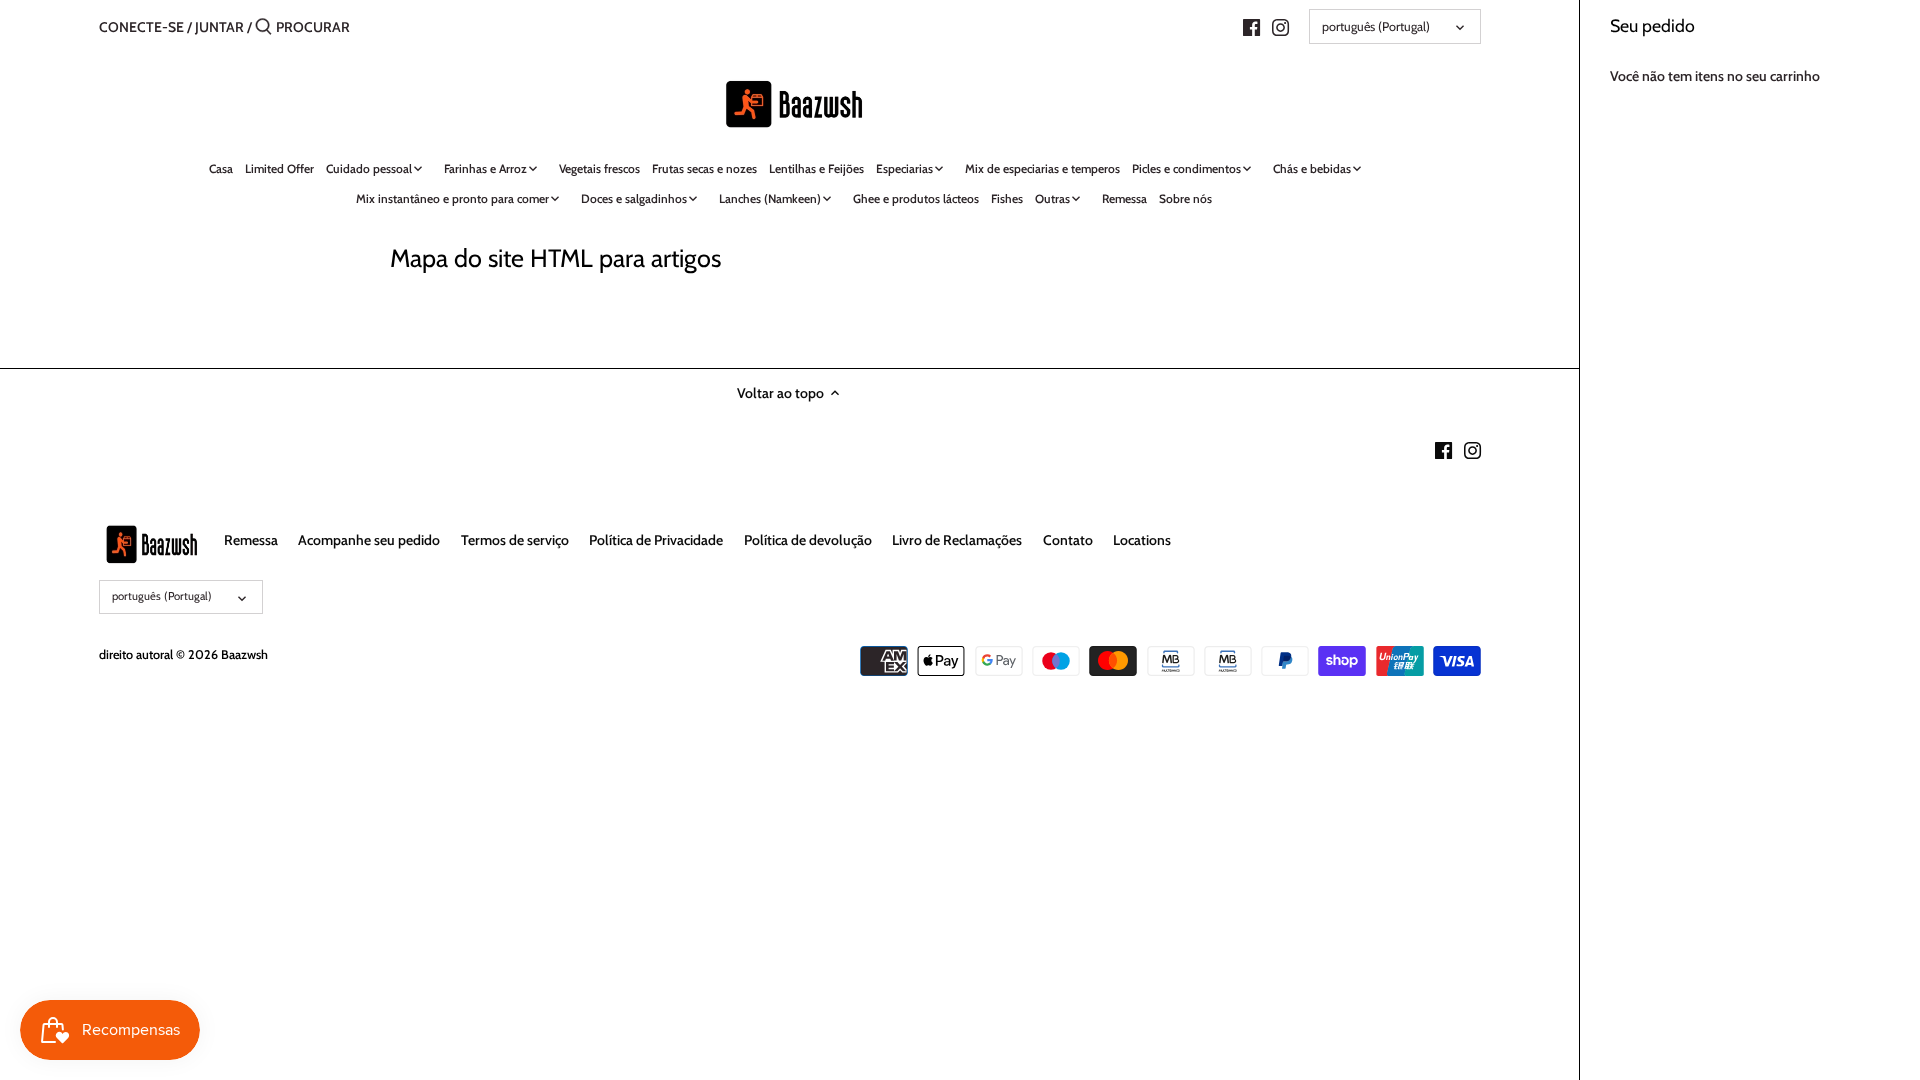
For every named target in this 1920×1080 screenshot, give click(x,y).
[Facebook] (1251, 26)
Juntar (219, 27)
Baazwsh (244, 654)
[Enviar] (263, 27)
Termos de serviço (515, 540)
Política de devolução (808, 540)
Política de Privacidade (656, 540)
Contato (1068, 540)
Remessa (251, 540)
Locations (1142, 540)
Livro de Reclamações (957, 540)
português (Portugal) (1376, 26)
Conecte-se (141, 27)
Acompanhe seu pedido (369, 540)
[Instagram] (1280, 26)
